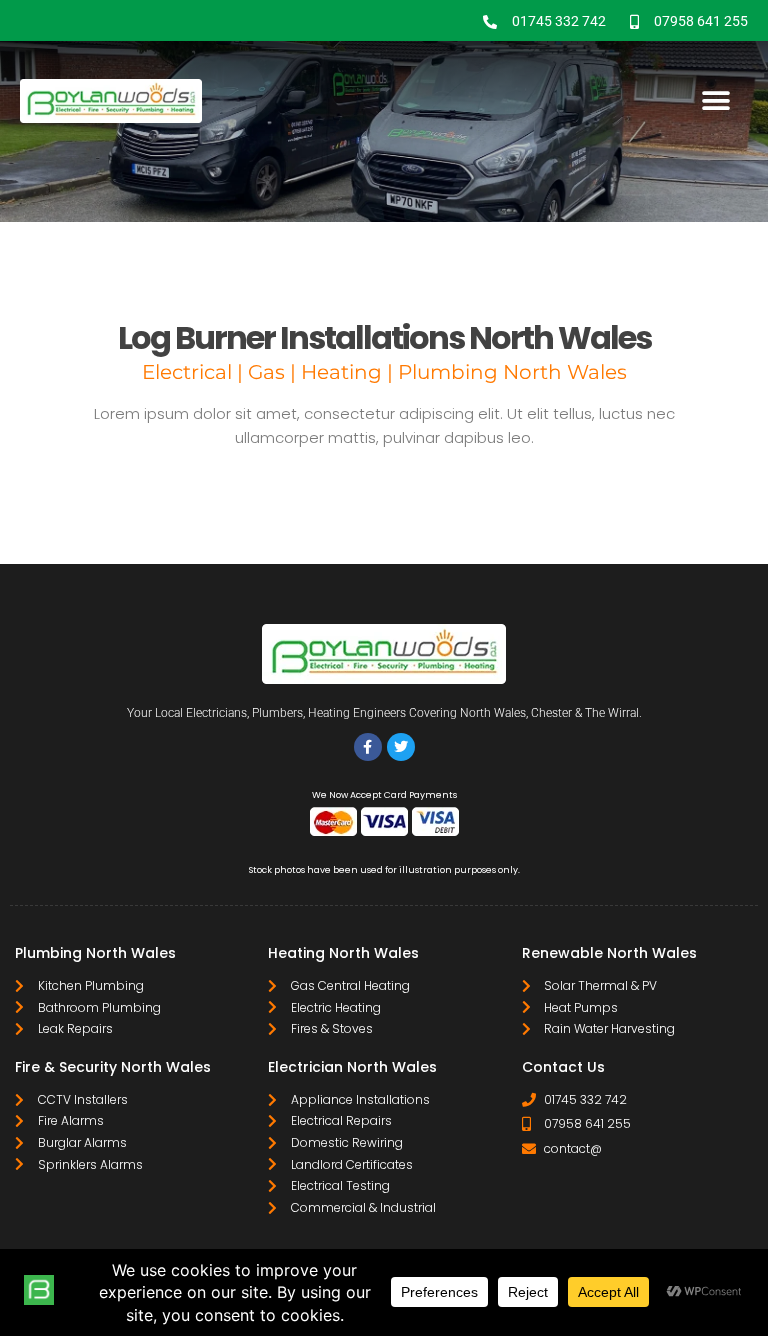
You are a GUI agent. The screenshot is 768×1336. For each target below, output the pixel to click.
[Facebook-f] (368, 747)
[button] (715, 101)
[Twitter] (401, 747)
